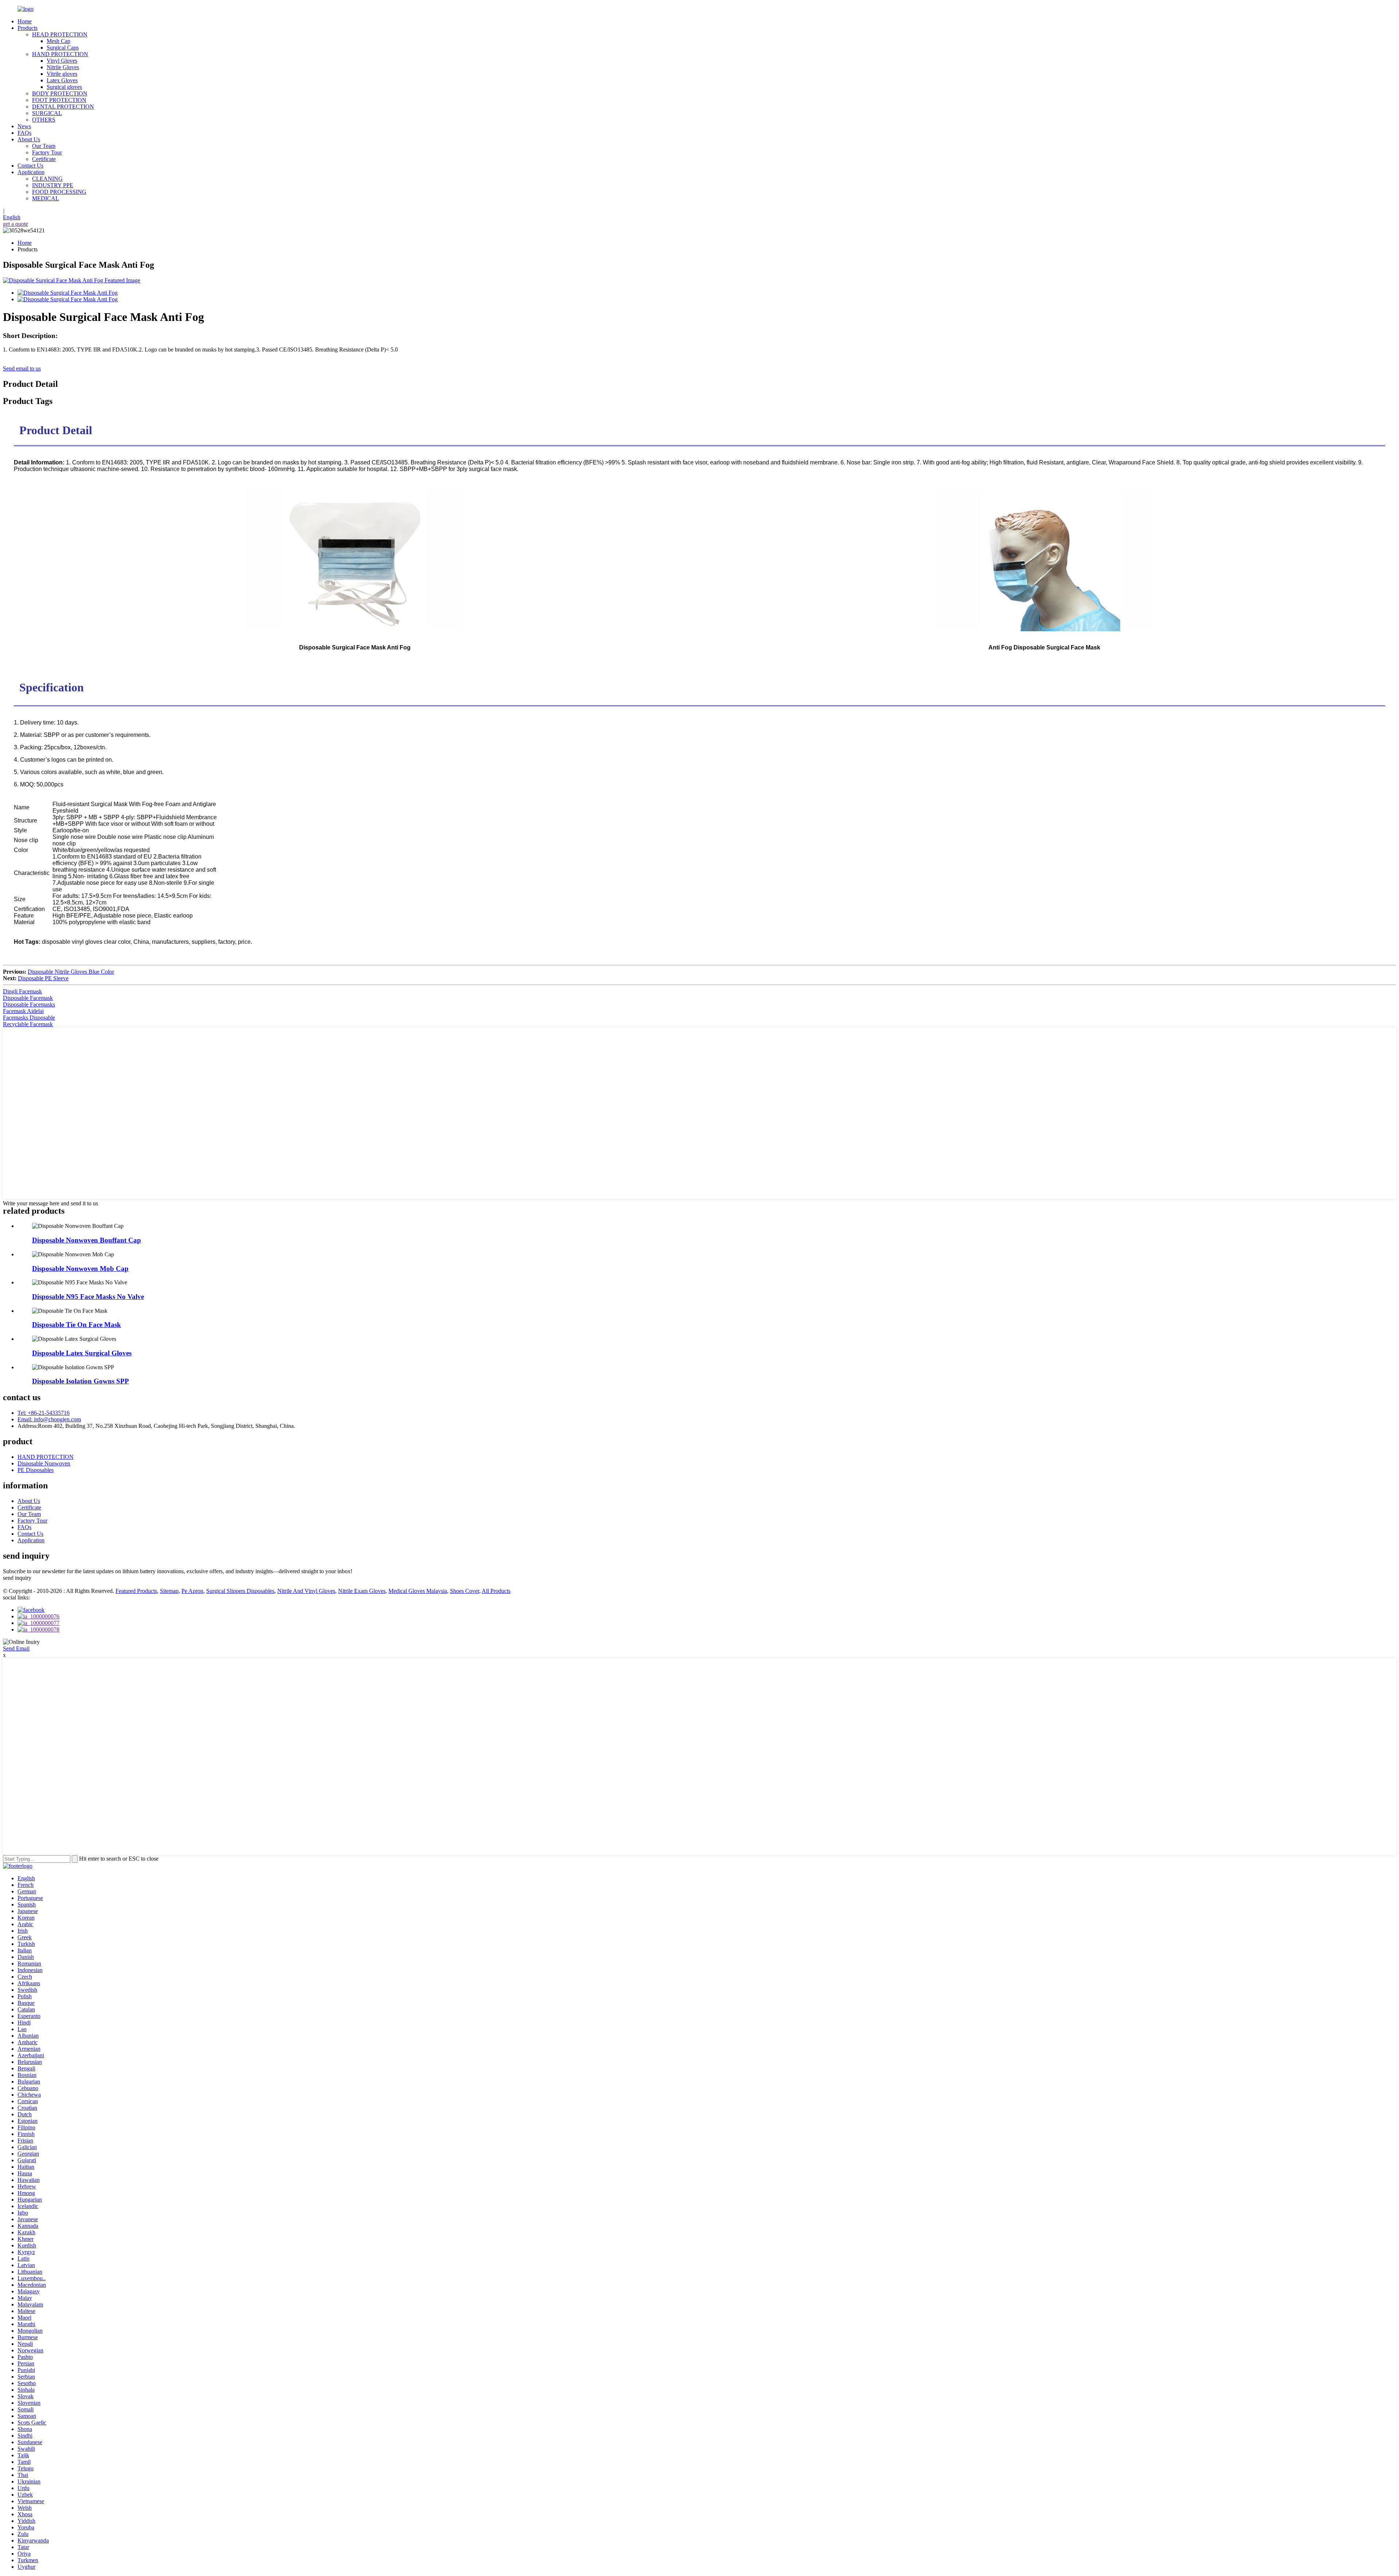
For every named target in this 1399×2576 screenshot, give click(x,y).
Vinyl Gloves (62, 61)
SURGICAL (47, 113)
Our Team (44, 146)
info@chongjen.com (49, 1419)
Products (28, 28)
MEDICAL (46, 198)
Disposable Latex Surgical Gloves (82, 1353)
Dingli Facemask (22, 991)
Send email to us (22, 368)
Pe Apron (192, 1591)
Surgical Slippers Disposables (240, 1591)
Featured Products (136, 1591)
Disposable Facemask (28, 998)
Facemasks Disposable (29, 1018)
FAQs (24, 133)
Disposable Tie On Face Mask (77, 1325)
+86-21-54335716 (44, 1413)
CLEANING (47, 179)
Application (31, 172)
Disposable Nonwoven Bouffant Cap (87, 1240)
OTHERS (44, 120)
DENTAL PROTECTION (63, 107)
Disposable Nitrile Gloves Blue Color (71, 972)
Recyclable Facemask (28, 1024)
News (24, 126)
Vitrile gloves (62, 74)
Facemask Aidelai (23, 1011)
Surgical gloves (64, 87)
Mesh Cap (58, 41)
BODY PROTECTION (60, 93)
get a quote (15, 224)
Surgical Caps (63, 48)
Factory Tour (47, 152)
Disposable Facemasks (29, 1004)
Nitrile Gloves (63, 67)
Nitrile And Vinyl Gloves (306, 1591)
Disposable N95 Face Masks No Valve (88, 1297)
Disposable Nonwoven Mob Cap (80, 1269)
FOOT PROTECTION (59, 100)
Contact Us (30, 166)
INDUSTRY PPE (53, 185)
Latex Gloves (62, 80)
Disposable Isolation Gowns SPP (81, 1381)
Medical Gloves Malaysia (418, 1591)
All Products (496, 1591)
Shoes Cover (465, 1591)
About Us (29, 139)
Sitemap (169, 1591)
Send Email (16, 1648)
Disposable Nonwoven (44, 1463)
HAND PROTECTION (60, 54)
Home (25, 21)
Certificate (44, 159)
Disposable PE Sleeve (43, 978)
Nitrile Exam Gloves (362, 1591)
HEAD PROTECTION (60, 34)
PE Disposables (36, 1470)
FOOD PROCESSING (59, 192)
